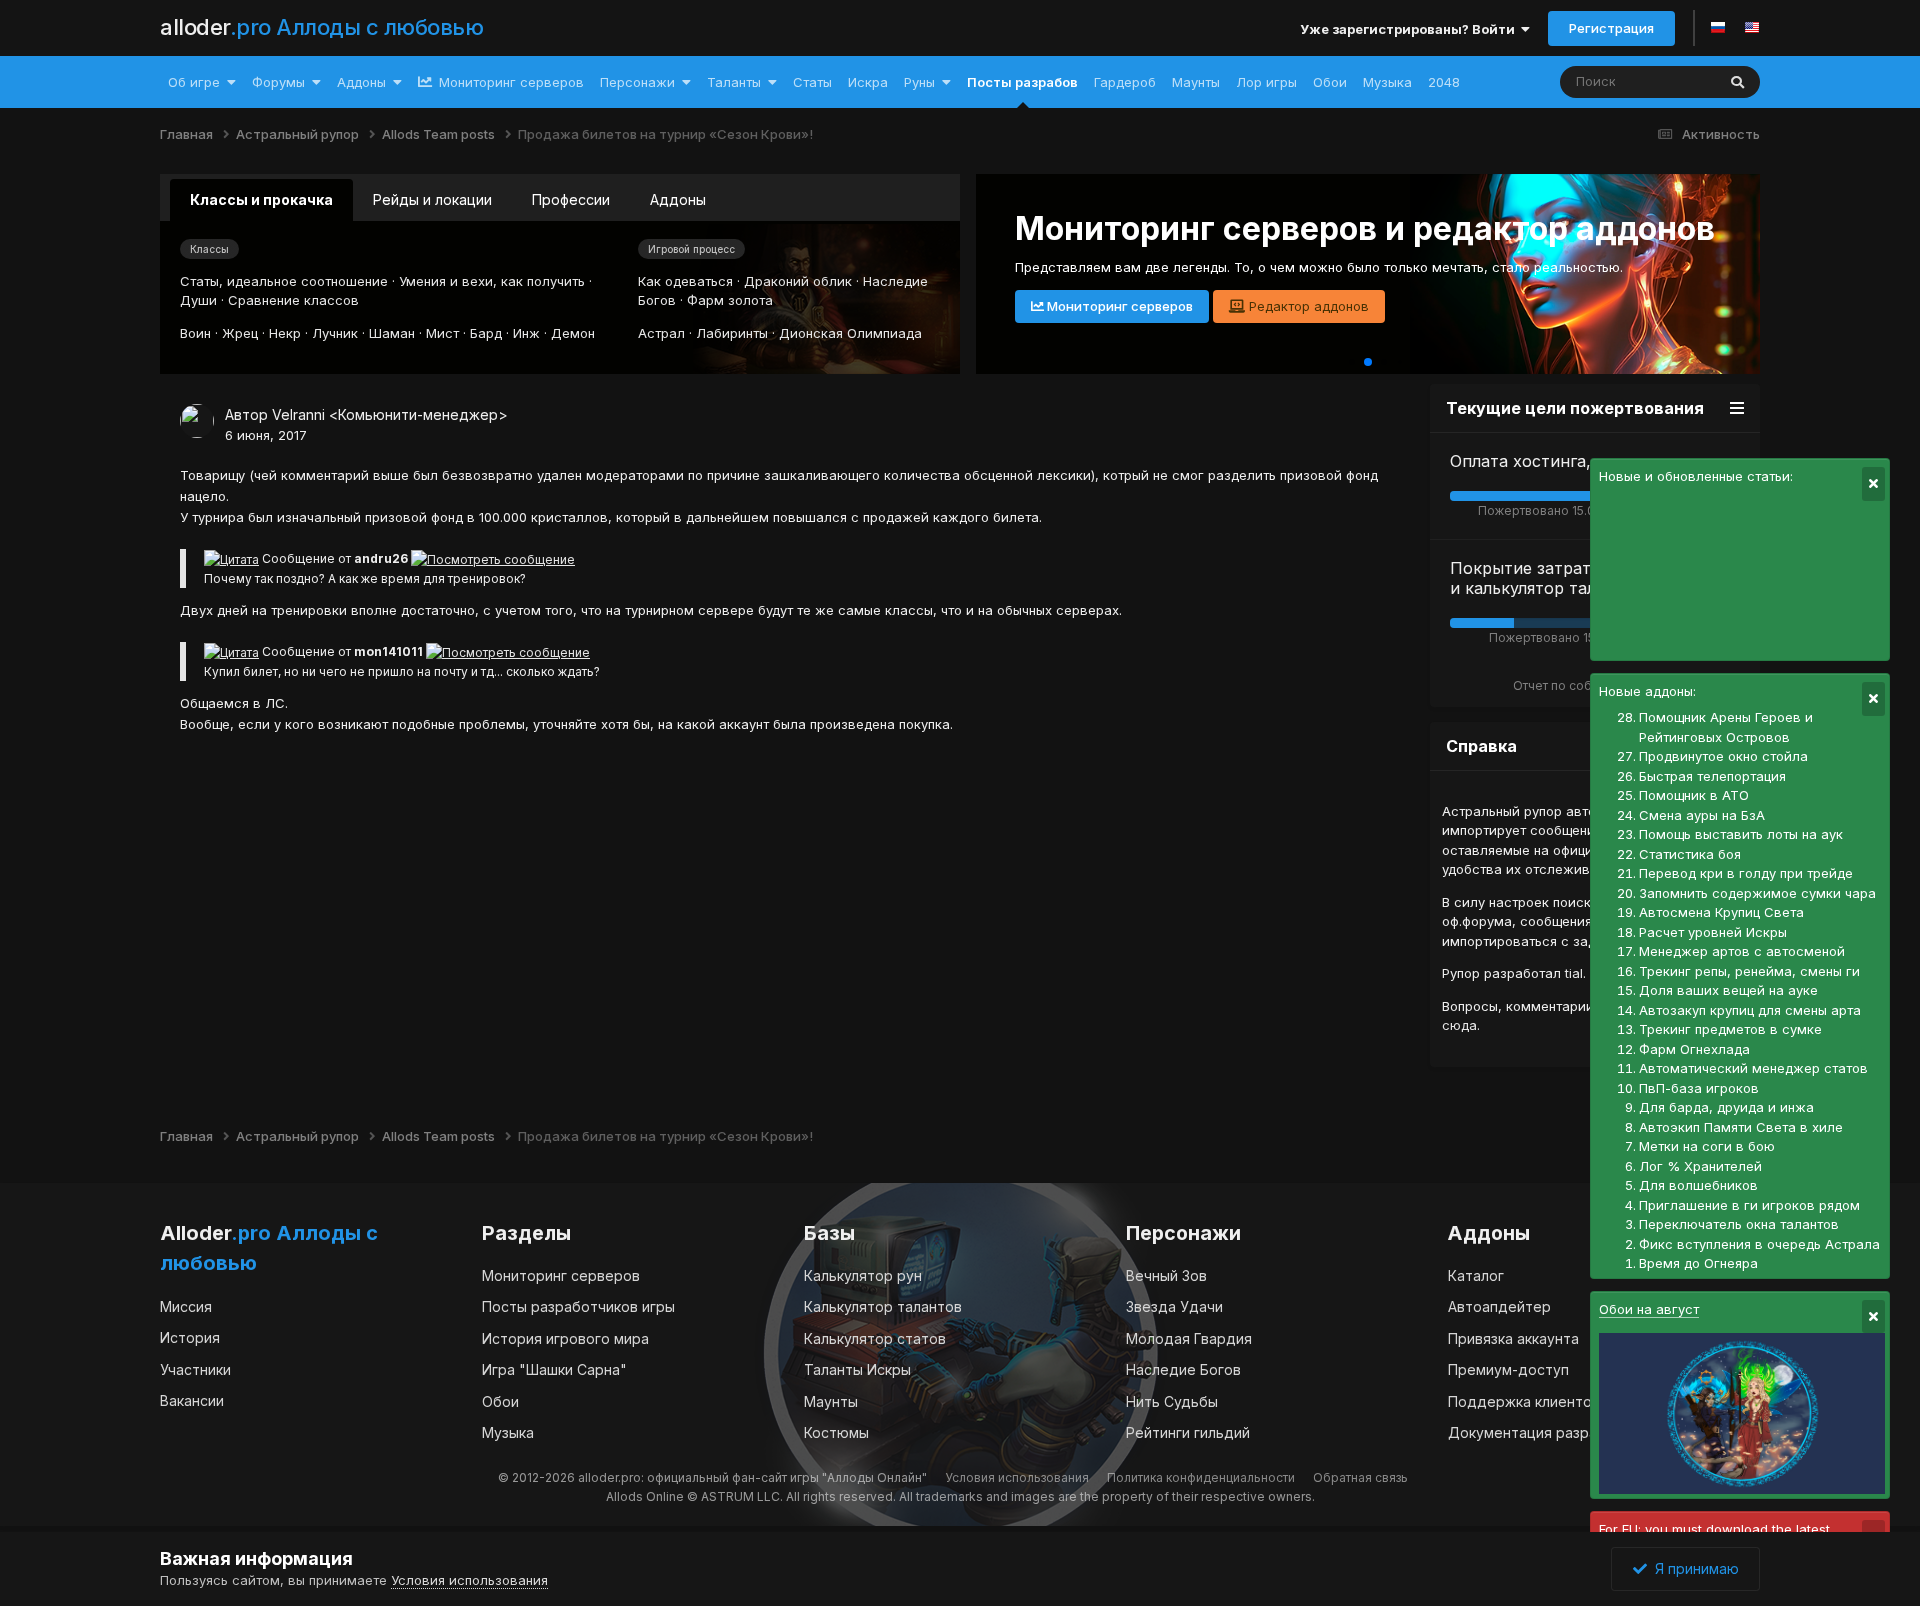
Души (198, 300)
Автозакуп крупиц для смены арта (1750, 1010)
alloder (321, 27)
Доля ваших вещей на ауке (1728, 990)
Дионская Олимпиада (850, 333)
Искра (868, 82)
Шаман (392, 333)
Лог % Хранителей (1700, 1166)
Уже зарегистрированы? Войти (1410, 29)
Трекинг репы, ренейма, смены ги (1749, 971)
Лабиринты (732, 333)
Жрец (240, 333)
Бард (486, 333)
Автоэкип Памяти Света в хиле (1741, 1127)
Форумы (278, 82)
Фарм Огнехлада (1694, 1049)
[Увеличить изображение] (231, 558)
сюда (1459, 1025)
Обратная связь (1360, 1477)
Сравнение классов (293, 300)
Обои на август (1649, 1309)
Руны (919, 82)
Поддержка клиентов (1524, 1401)
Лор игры (1266, 82)
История (190, 1337)
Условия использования (1017, 1477)
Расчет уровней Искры (1713, 932)
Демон (573, 333)
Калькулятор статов (875, 1338)
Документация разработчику (1551, 1432)
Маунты (1196, 82)
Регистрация (1611, 28)
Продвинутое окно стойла (1723, 756)
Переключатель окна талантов (1739, 1224)
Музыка (1387, 82)
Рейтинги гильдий (1188, 1432)
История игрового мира (565, 1338)
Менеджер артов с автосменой (1742, 951)
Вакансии (192, 1400)
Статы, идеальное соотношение (284, 281)
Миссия (186, 1306)
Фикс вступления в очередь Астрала (1759, 1244)
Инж (526, 333)
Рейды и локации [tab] (432, 199)
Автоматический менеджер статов (1753, 1068)
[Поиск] (1737, 82)
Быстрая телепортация (1712, 776)
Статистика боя (1690, 854)
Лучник (335, 333)
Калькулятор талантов (883, 1306)
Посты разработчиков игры (578, 1306)
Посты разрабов (1022, 82)
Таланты (734, 82)
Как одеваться (685, 281)
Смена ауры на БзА (1702, 815)
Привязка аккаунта (1513, 1338)
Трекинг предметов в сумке (1730, 1029)
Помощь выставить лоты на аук (1741, 834)
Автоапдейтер (1499, 1306)
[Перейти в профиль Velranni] (197, 421)
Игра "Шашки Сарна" (554, 1369)
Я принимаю (1693, 1568)
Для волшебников (1698, 1185)
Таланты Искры (857, 1369)
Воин (195, 333)
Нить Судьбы (1172, 1401)
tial (1574, 973)
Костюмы (836, 1432)
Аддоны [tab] (678, 199)
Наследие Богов (1183, 1369)
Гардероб (1125, 82)
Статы (812, 82)
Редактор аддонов (1307, 306)
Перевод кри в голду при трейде (1746, 873)
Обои (1330, 82)
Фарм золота (730, 300)
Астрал (661, 333)
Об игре (194, 82)
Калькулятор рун (863, 1275)
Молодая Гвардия (1189, 1338)
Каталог (1476, 1275)
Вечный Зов (1166, 1275)
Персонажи (637, 82)
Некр (285, 333)
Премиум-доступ (1508, 1369)
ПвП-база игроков (1699, 1088)
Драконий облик (798, 281)
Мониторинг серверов (509, 82)
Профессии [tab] (571, 199)
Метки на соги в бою (1707, 1146)
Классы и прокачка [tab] (261, 199)
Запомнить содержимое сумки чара (1757, 893)
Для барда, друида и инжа (1726, 1107)
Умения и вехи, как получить (492, 281)
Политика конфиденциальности (1201, 1477)
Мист (442, 333)
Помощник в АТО (1694, 795)
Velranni (298, 414)
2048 (1444, 82)
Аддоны (361, 82)
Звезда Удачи (1174, 1306)
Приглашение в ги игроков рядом (1749, 1205)
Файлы (1667, 81)
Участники (195, 1369)
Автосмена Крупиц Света (1721, 912)
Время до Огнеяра (1698, 1263)
